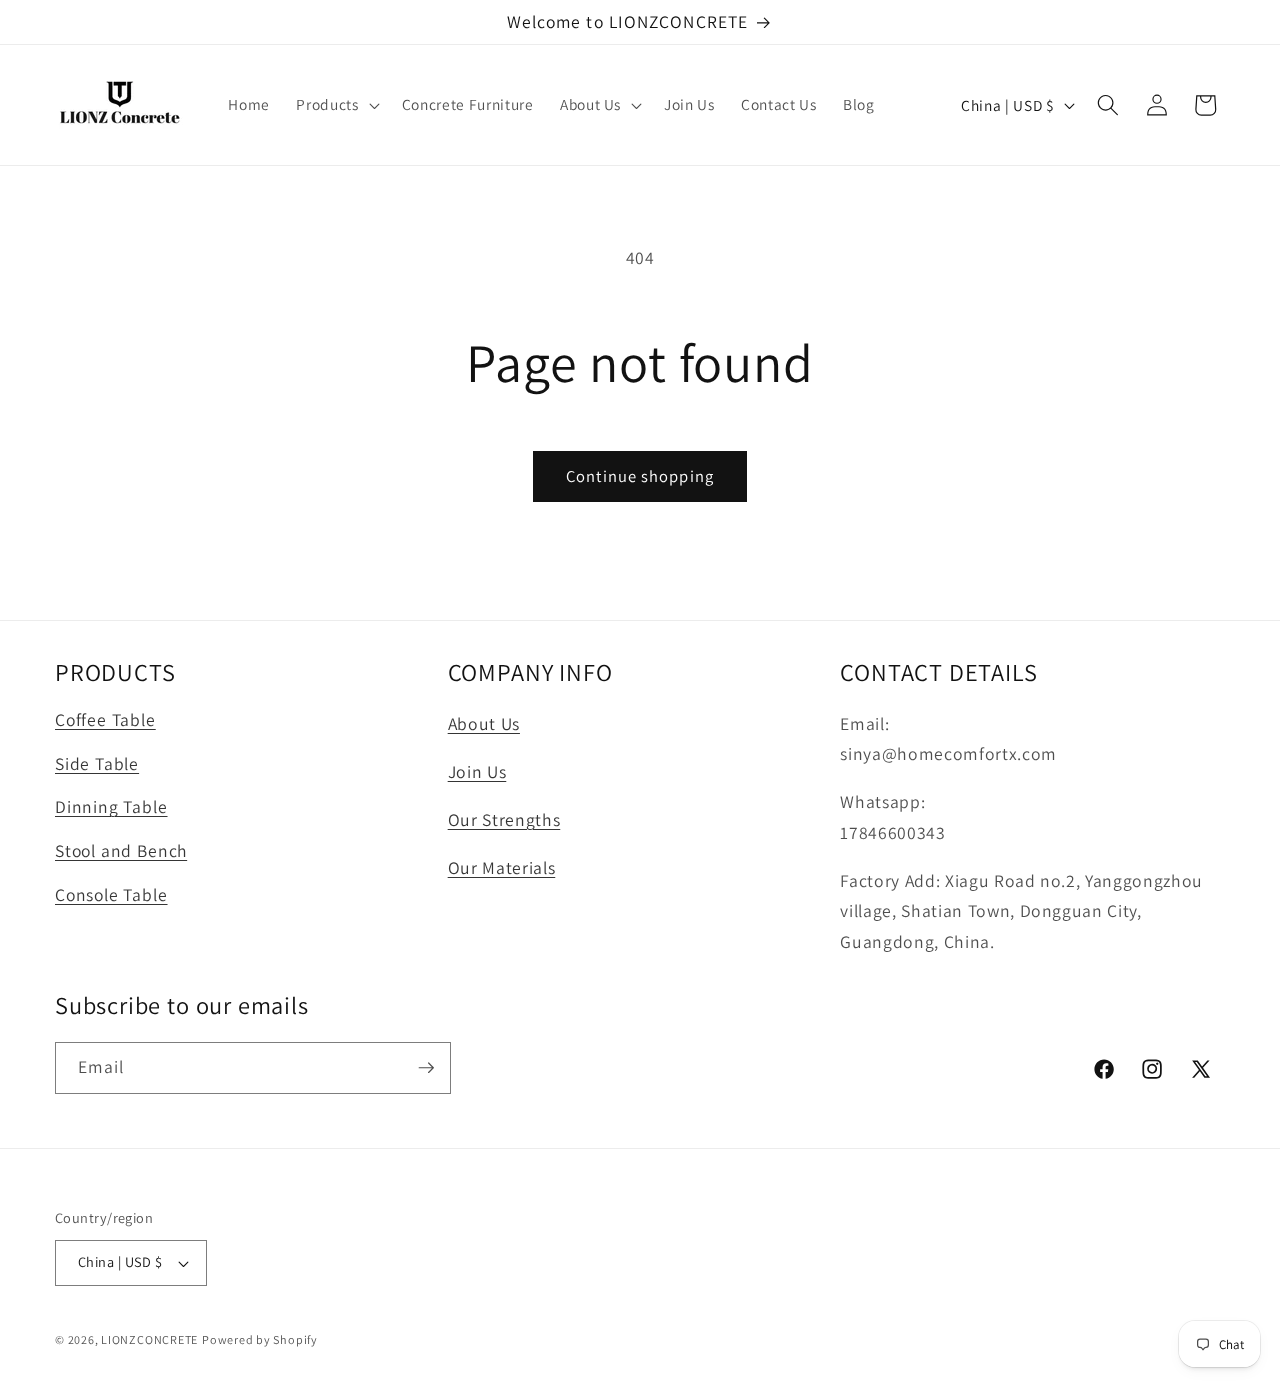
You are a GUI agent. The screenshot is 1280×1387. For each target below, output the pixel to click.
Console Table (111, 893)
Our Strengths (504, 819)
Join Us (477, 771)
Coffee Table (105, 719)
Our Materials (502, 867)
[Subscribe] (426, 1068)
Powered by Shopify (260, 1339)
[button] (335, 105)
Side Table (97, 762)
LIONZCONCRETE (149, 1339)
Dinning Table (111, 806)
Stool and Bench (121, 850)
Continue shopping (640, 476)
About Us (484, 723)
